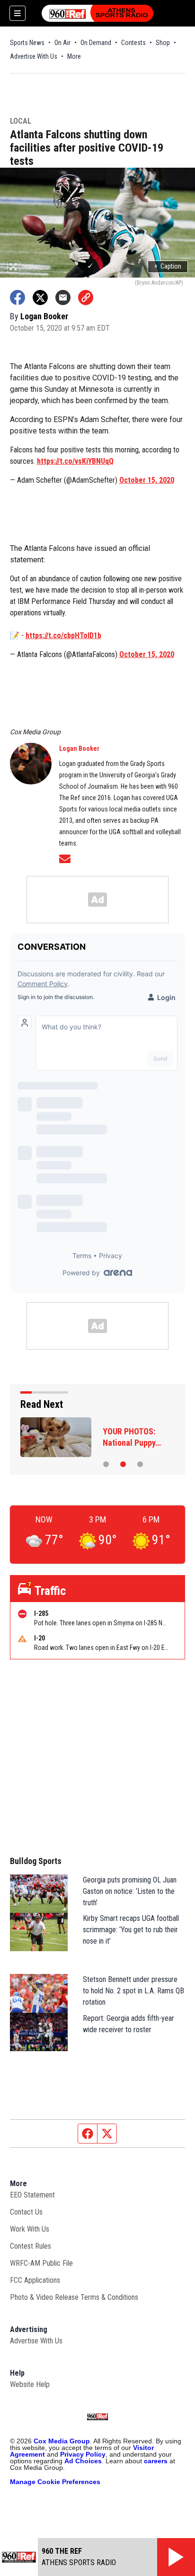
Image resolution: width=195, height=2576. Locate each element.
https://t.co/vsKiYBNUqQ (75, 461)
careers (156, 2461)
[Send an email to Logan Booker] (65, 859)
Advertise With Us (34, 56)
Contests (133, 43)
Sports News (27, 43)
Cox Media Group (62, 2441)
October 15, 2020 (147, 480)
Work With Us (30, 2229)
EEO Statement (32, 2195)
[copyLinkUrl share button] (86, 297)
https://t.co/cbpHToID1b (63, 635)
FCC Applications (35, 2280)
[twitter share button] (40, 297)
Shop (163, 43)
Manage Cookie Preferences (55, 2482)
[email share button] (63, 297)
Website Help (30, 2384)
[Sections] (18, 13)
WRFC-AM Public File (41, 2263)
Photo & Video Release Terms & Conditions (74, 2297)
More (74, 56)
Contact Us (26, 2212)
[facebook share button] (18, 297)
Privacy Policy (83, 2454)
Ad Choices (83, 2461)
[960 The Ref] (97, 13)
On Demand (96, 43)
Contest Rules (31, 2246)
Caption (168, 266)
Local (21, 122)
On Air (62, 43)
